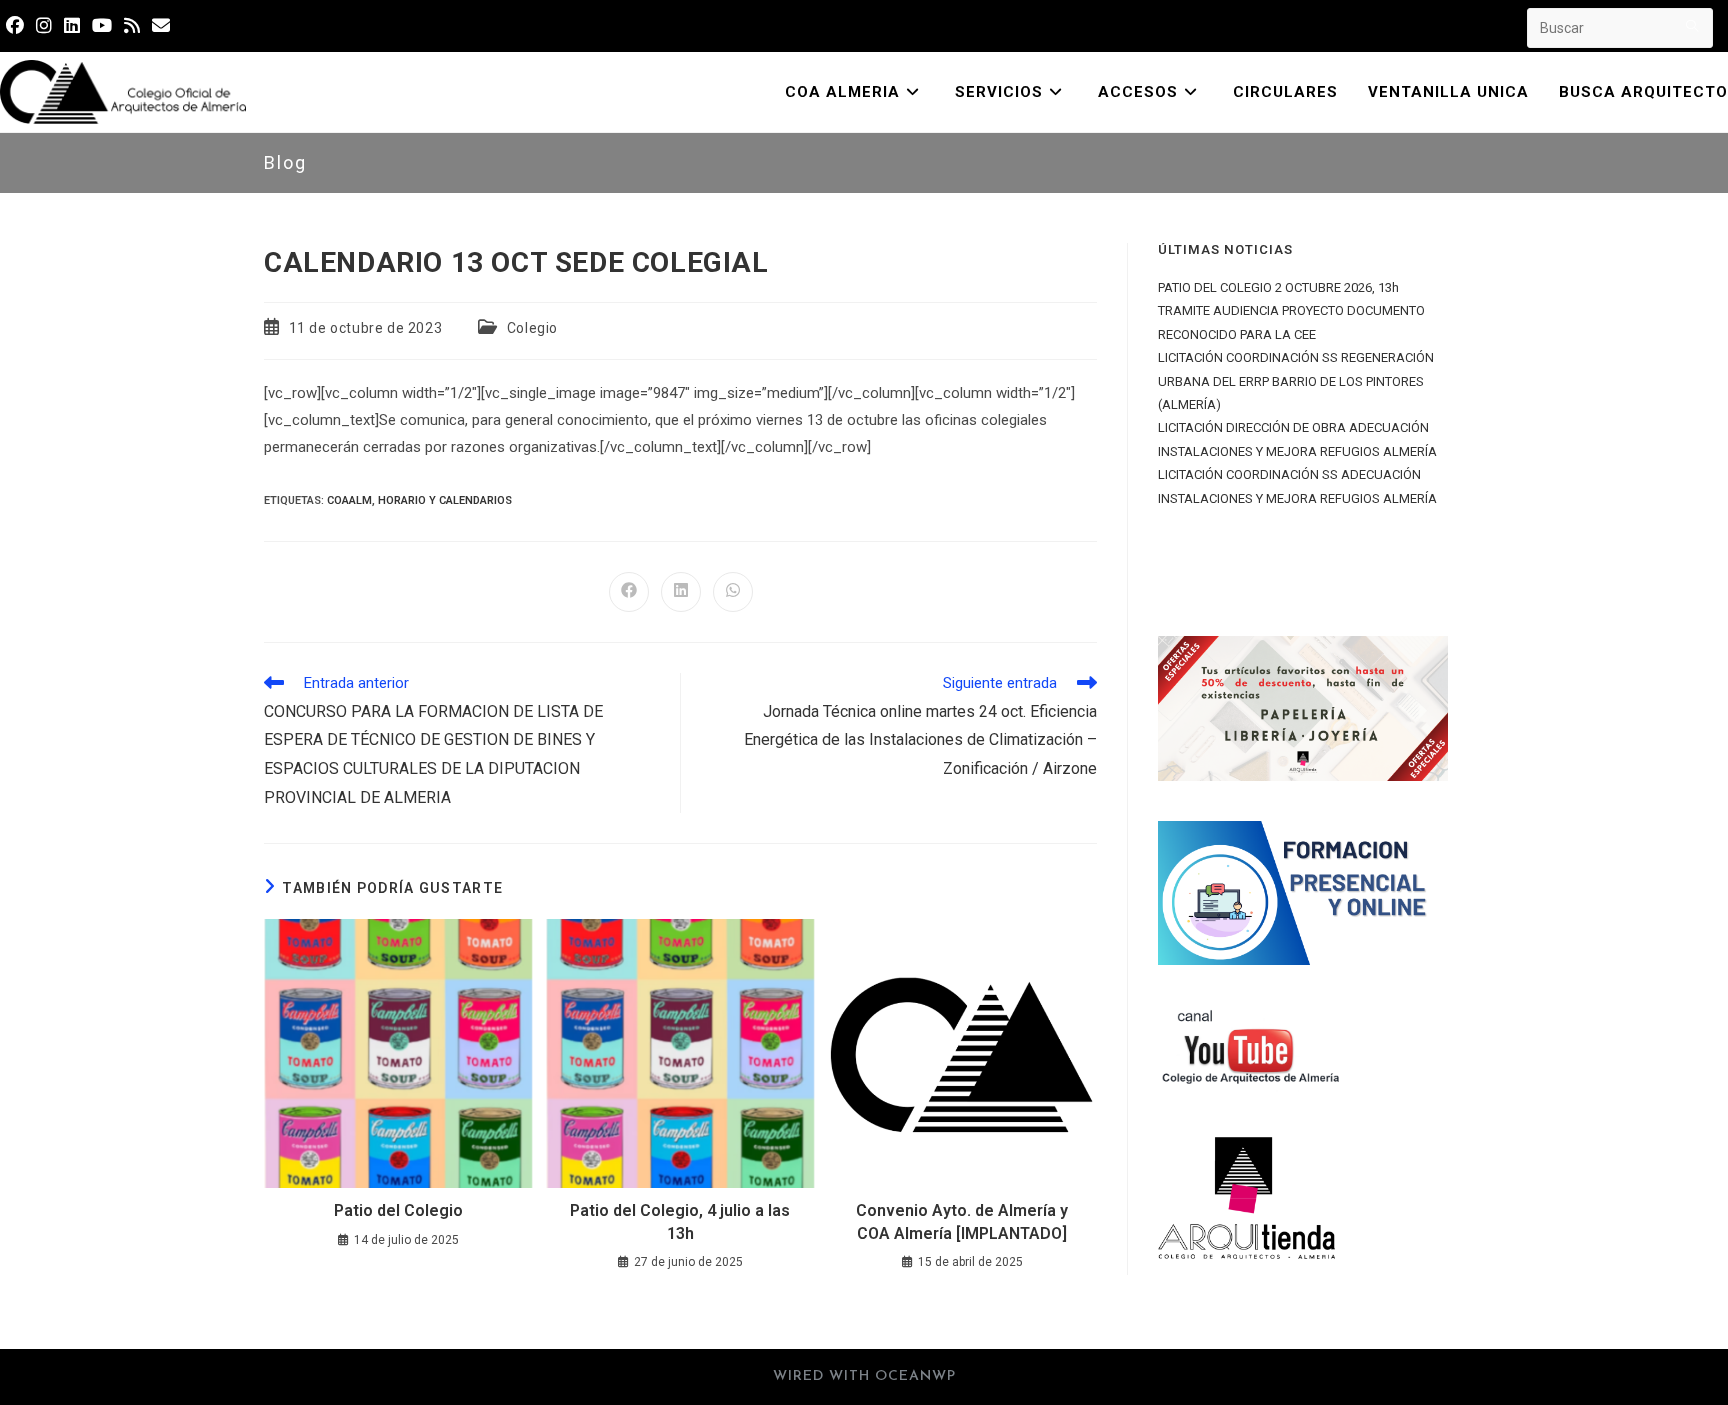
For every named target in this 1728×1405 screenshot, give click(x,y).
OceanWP (915, 1376)
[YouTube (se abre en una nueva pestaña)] (102, 26)
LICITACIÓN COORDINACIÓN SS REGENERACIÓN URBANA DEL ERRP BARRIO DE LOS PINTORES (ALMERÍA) (1296, 381)
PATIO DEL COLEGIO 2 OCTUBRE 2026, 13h (1278, 287)
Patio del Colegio (398, 1210)
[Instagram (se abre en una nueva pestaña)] (44, 26)
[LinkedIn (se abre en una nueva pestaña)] (72, 26)
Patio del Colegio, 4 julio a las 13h (680, 1221)
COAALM (349, 500)
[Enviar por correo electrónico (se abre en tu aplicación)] (161, 26)
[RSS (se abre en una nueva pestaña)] (132, 26)
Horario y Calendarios (445, 500)
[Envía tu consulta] (1693, 25)
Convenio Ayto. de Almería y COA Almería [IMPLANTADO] (962, 1221)
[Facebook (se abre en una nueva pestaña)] (18, 26)
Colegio (532, 328)
